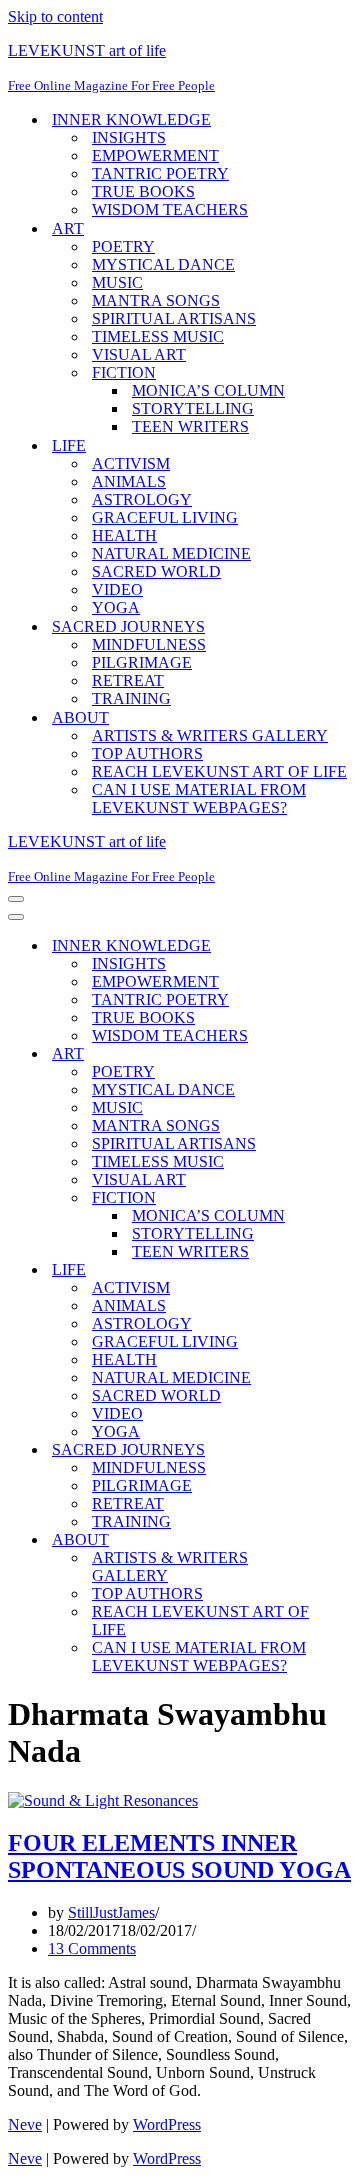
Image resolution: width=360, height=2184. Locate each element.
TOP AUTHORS (147, 753)
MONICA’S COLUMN (208, 390)
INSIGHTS (129, 137)
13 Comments (92, 1948)
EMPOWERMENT (155, 155)
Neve (25, 2124)
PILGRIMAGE (142, 662)
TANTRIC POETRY (160, 173)
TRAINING (131, 698)
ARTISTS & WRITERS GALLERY (210, 735)
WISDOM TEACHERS (170, 209)
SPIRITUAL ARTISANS (174, 318)
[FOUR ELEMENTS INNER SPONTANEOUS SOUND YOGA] (103, 1800)
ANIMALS (129, 481)
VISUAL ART (139, 354)
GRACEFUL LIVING (165, 517)
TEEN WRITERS (190, 426)
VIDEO (117, 589)
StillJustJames (111, 1912)
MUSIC (117, 282)
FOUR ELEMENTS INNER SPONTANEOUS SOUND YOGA (179, 1856)
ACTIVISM (131, 463)
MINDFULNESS (149, 644)
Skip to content (55, 16)
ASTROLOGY (142, 499)
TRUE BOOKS (143, 191)
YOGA (116, 607)
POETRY (123, 246)
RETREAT (128, 680)
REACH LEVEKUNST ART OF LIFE (219, 771)
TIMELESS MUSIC (158, 336)
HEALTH (124, 535)
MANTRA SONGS (156, 300)
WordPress (167, 2124)
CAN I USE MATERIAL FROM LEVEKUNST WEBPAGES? (199, 798)
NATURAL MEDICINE (171, 553)
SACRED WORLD (156, 571)
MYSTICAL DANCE (163, 264)
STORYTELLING (193, 408)
